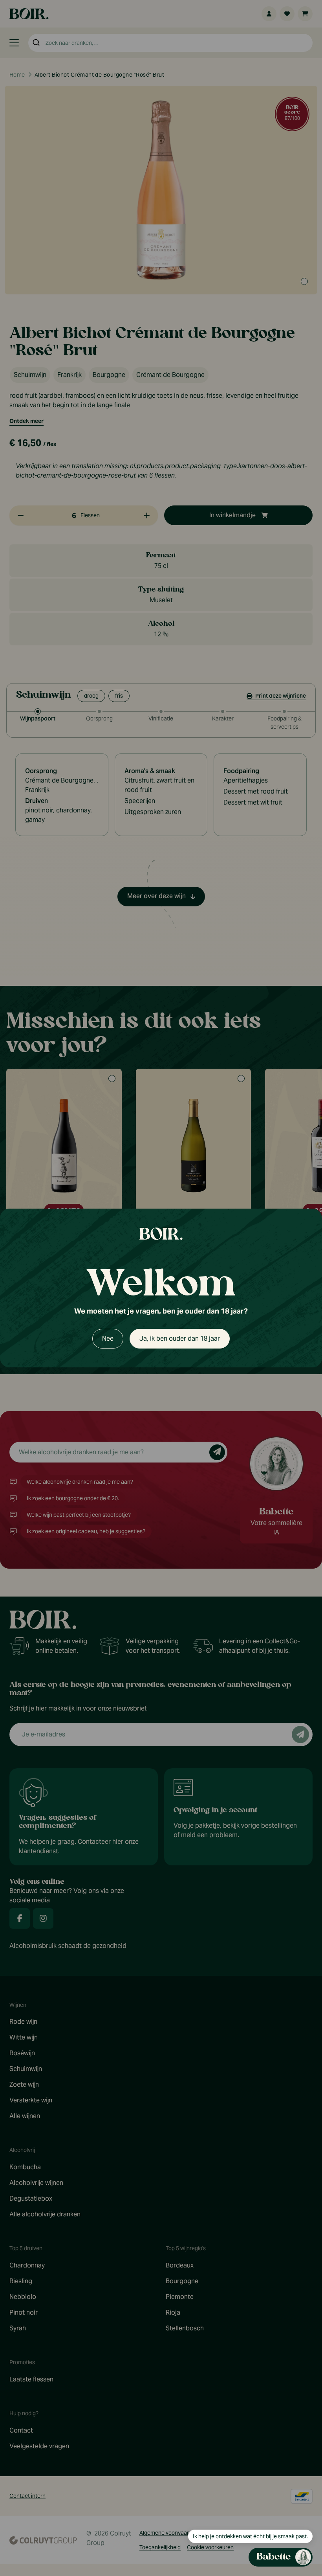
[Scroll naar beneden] (238, 2508)
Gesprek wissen (259, 869)
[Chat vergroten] (289, 870)
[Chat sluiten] (302, 870)
